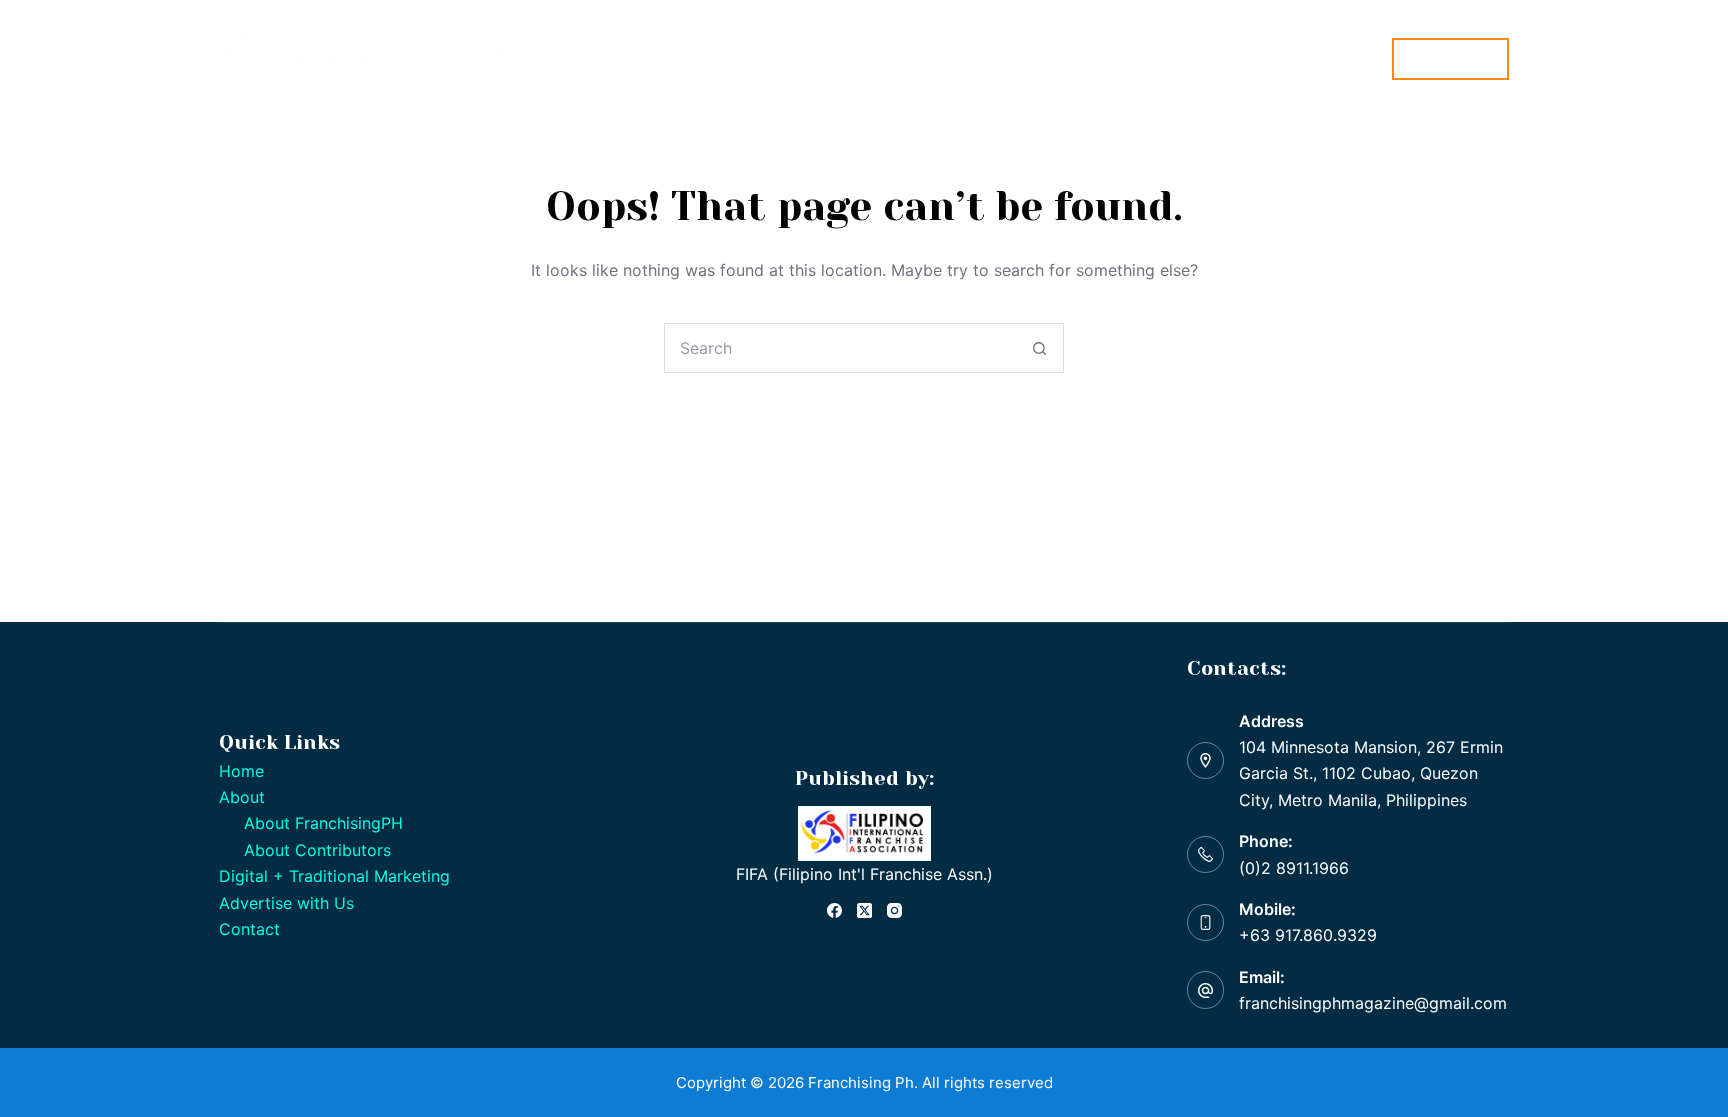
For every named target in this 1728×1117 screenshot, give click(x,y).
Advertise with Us (286, 903)
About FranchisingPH (323, 823)
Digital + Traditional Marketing (906, 58)
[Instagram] (894, 910)
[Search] (1364, 58)
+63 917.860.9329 (1308, 935)
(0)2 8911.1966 (1294, 868)
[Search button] (1039, 348)
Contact (249, 929)
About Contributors (317, 850)
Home (640, 58)
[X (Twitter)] (864, 910)
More (1071, 58)
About (717, 58)
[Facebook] (834, 910)
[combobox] (840, 348)
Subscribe (1450, 58)
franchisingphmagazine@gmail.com (1373, 1003)
